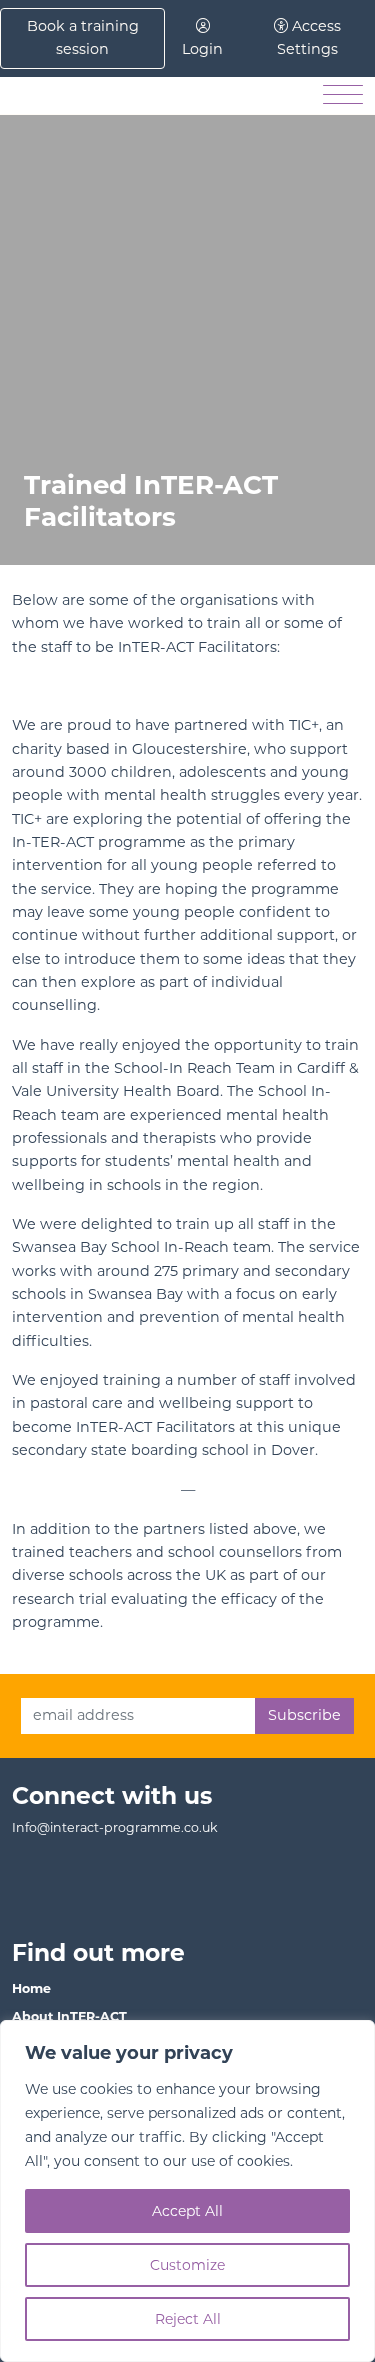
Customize (187, 2265)
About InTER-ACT (69, 2016)
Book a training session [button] (83, 37)
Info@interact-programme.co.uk (115, 1827)
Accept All (187, 2211)
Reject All (188, 2319)
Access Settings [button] (309, 37)
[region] (187, 2191)
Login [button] (202, 49)
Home (31, 1988)
